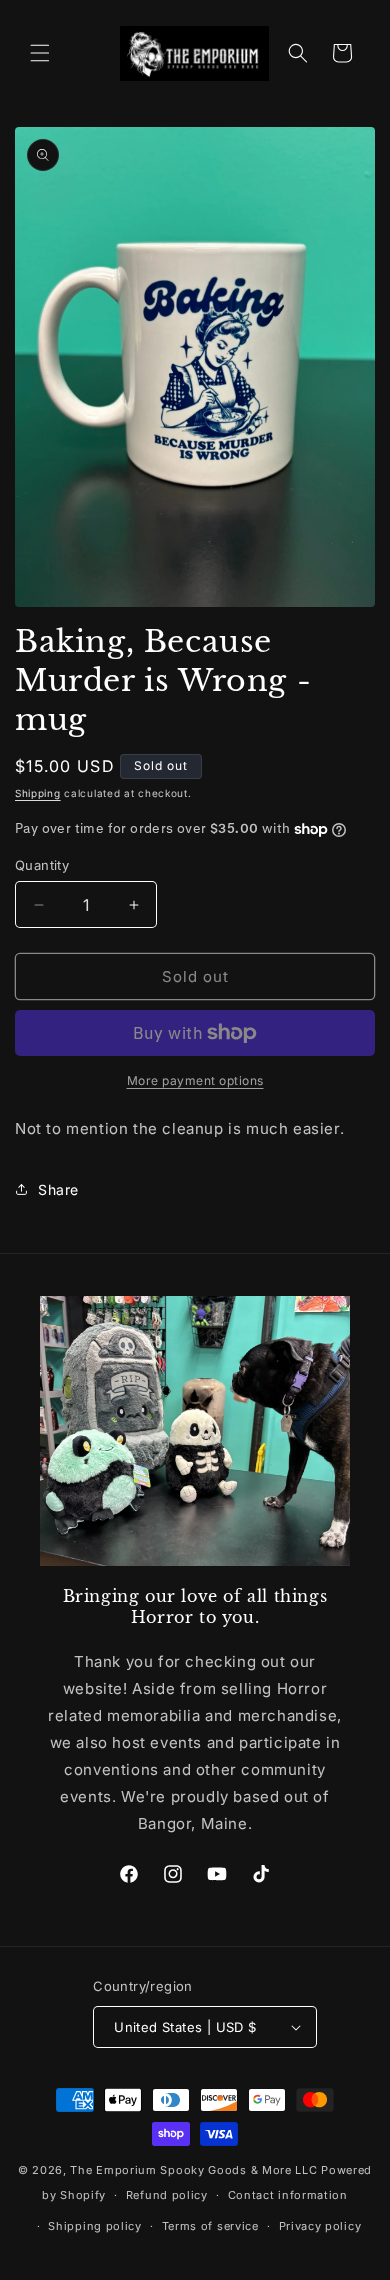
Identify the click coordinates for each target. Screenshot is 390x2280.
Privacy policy (320, 2226)
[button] (40, 53)
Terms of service (210, 2226)
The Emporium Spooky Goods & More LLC (193, 2170)
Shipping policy (95, 2226)
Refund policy (167, 2195)
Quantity (42, 865)
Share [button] (58, 1189)
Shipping (38, 793)
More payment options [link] (195, 1080)
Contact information (288, 2195)
